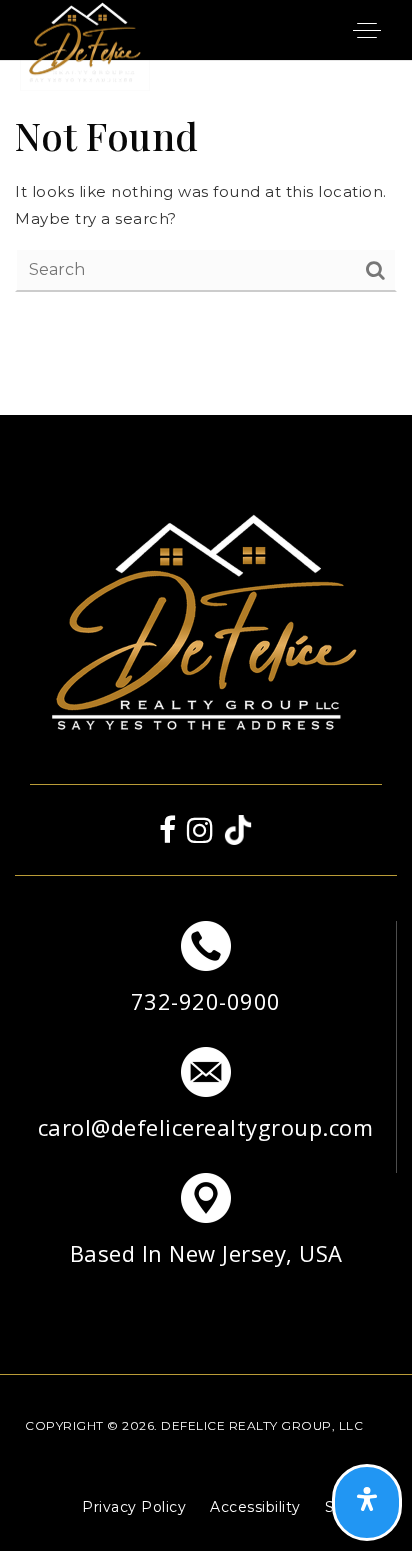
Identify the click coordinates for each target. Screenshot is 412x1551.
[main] (206, 200)
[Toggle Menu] (367, 30)
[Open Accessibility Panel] (367, 1503)
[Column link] (205, 984)
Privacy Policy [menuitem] (134, 1507)
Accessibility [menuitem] (255, 1507)
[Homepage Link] (85, 43)
